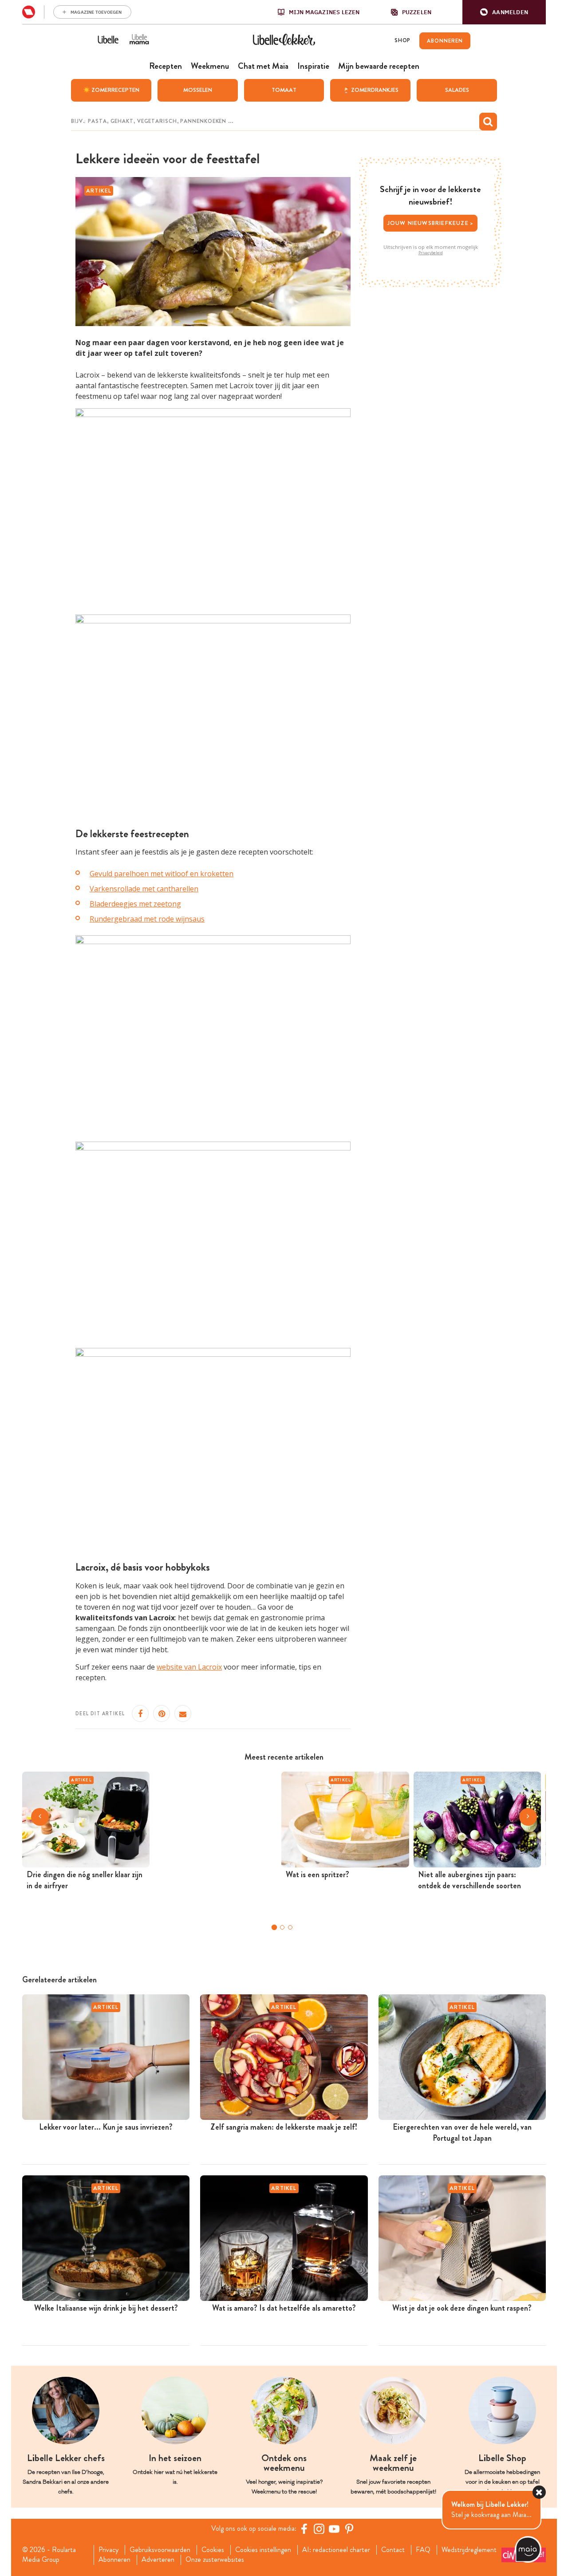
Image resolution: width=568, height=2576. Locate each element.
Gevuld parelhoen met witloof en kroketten (162, 874)
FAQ (423, 2550)
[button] (504, 12)
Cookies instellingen (263, 2550)
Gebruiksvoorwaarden (160, 2550)
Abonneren (114, 2560)
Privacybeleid (431, 253)
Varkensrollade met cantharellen (144, 889)
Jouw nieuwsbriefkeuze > (431, 223)
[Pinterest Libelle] (349, 2529)
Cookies (213, 2550)
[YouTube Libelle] (334, 2529)
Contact (393, 2550)
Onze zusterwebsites (215, 2560)
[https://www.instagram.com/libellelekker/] (319, 2529)
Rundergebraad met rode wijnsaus (147, 919)
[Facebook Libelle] (304, 2529)
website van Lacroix (189, 1667)
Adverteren (158, 2560)
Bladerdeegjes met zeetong (135, 904)
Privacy (108, 2550)
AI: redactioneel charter (336, 2550)
